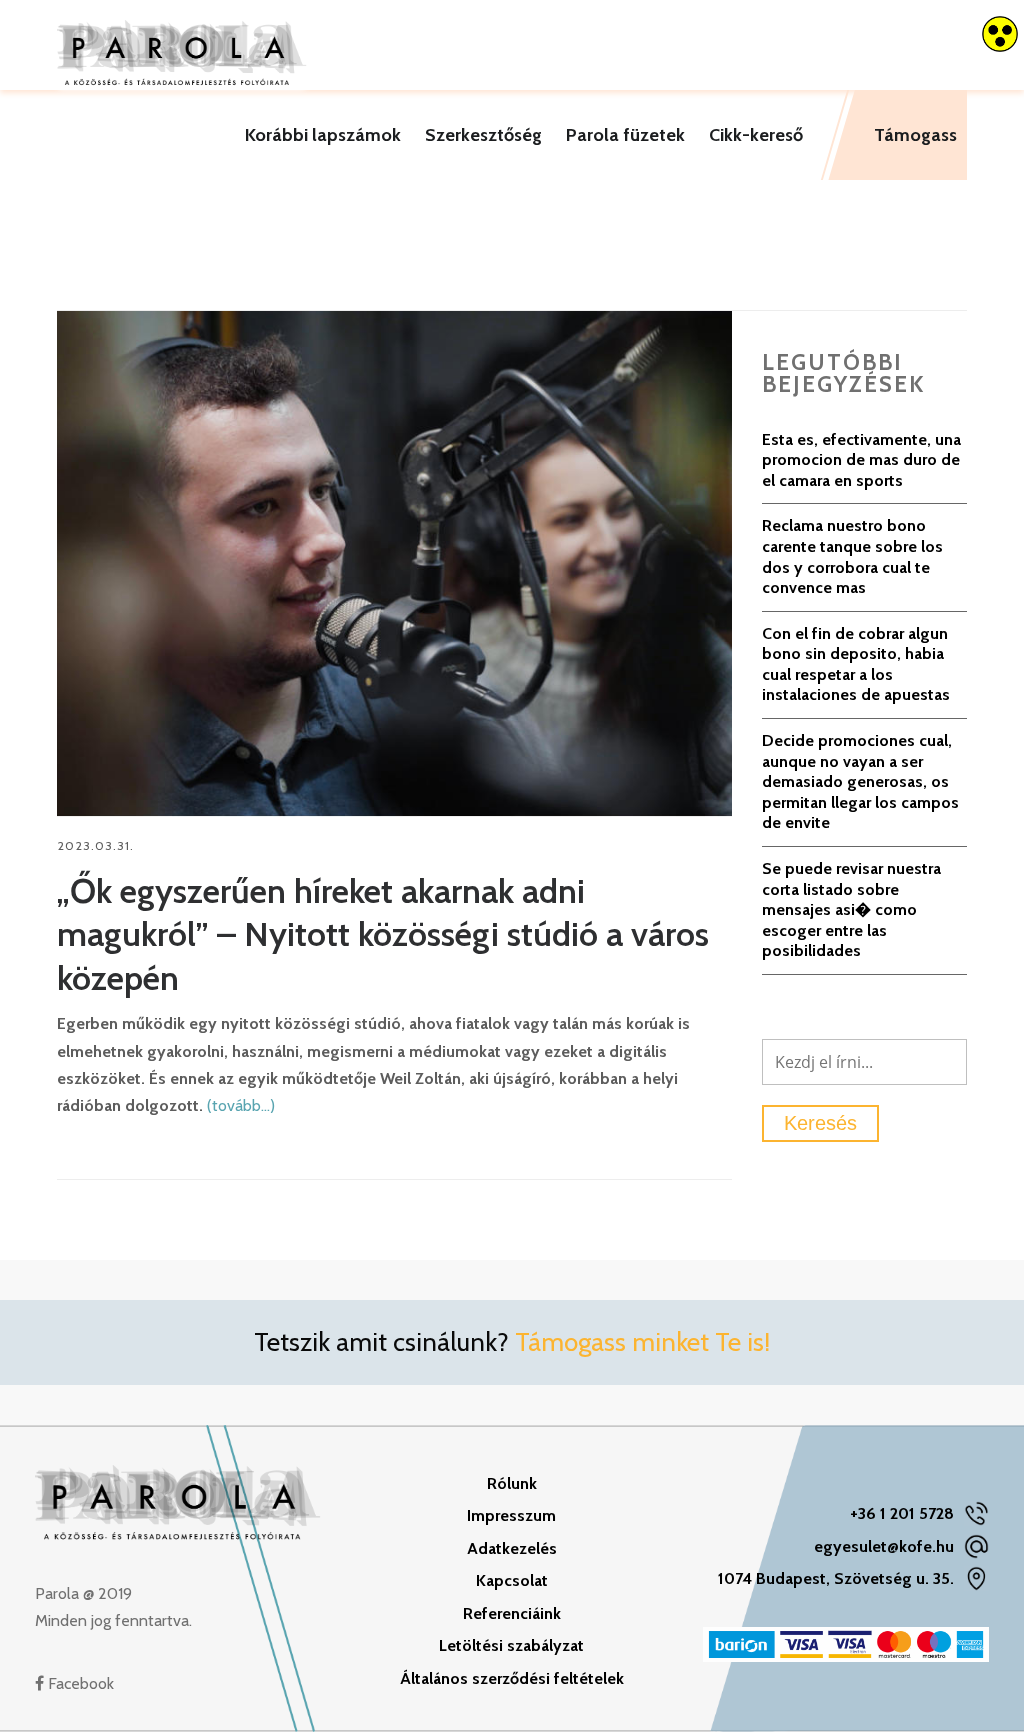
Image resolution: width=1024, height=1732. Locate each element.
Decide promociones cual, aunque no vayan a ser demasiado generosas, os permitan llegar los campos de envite (860, 781)
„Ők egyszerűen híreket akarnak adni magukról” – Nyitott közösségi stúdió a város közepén (383, 934)
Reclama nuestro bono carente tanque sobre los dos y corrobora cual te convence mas (852, 556)
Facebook (79, 1683)
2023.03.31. (95, 845)
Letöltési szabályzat (511, 1645)
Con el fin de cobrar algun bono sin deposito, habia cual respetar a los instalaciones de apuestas (856, 664)
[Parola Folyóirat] (182, 45)
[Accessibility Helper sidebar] (1000, 34)
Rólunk (512, 1483)
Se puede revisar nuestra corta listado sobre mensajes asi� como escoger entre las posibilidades (851, 909)
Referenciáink (512, 1613)
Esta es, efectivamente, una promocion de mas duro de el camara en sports (861, 460)
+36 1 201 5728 (902, 1513)
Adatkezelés (512, 1548)
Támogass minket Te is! (642, 1342)
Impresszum (511, 1515)
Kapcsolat (512, 1580)
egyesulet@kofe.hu (884, 1546)
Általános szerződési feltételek (512, 1678)
